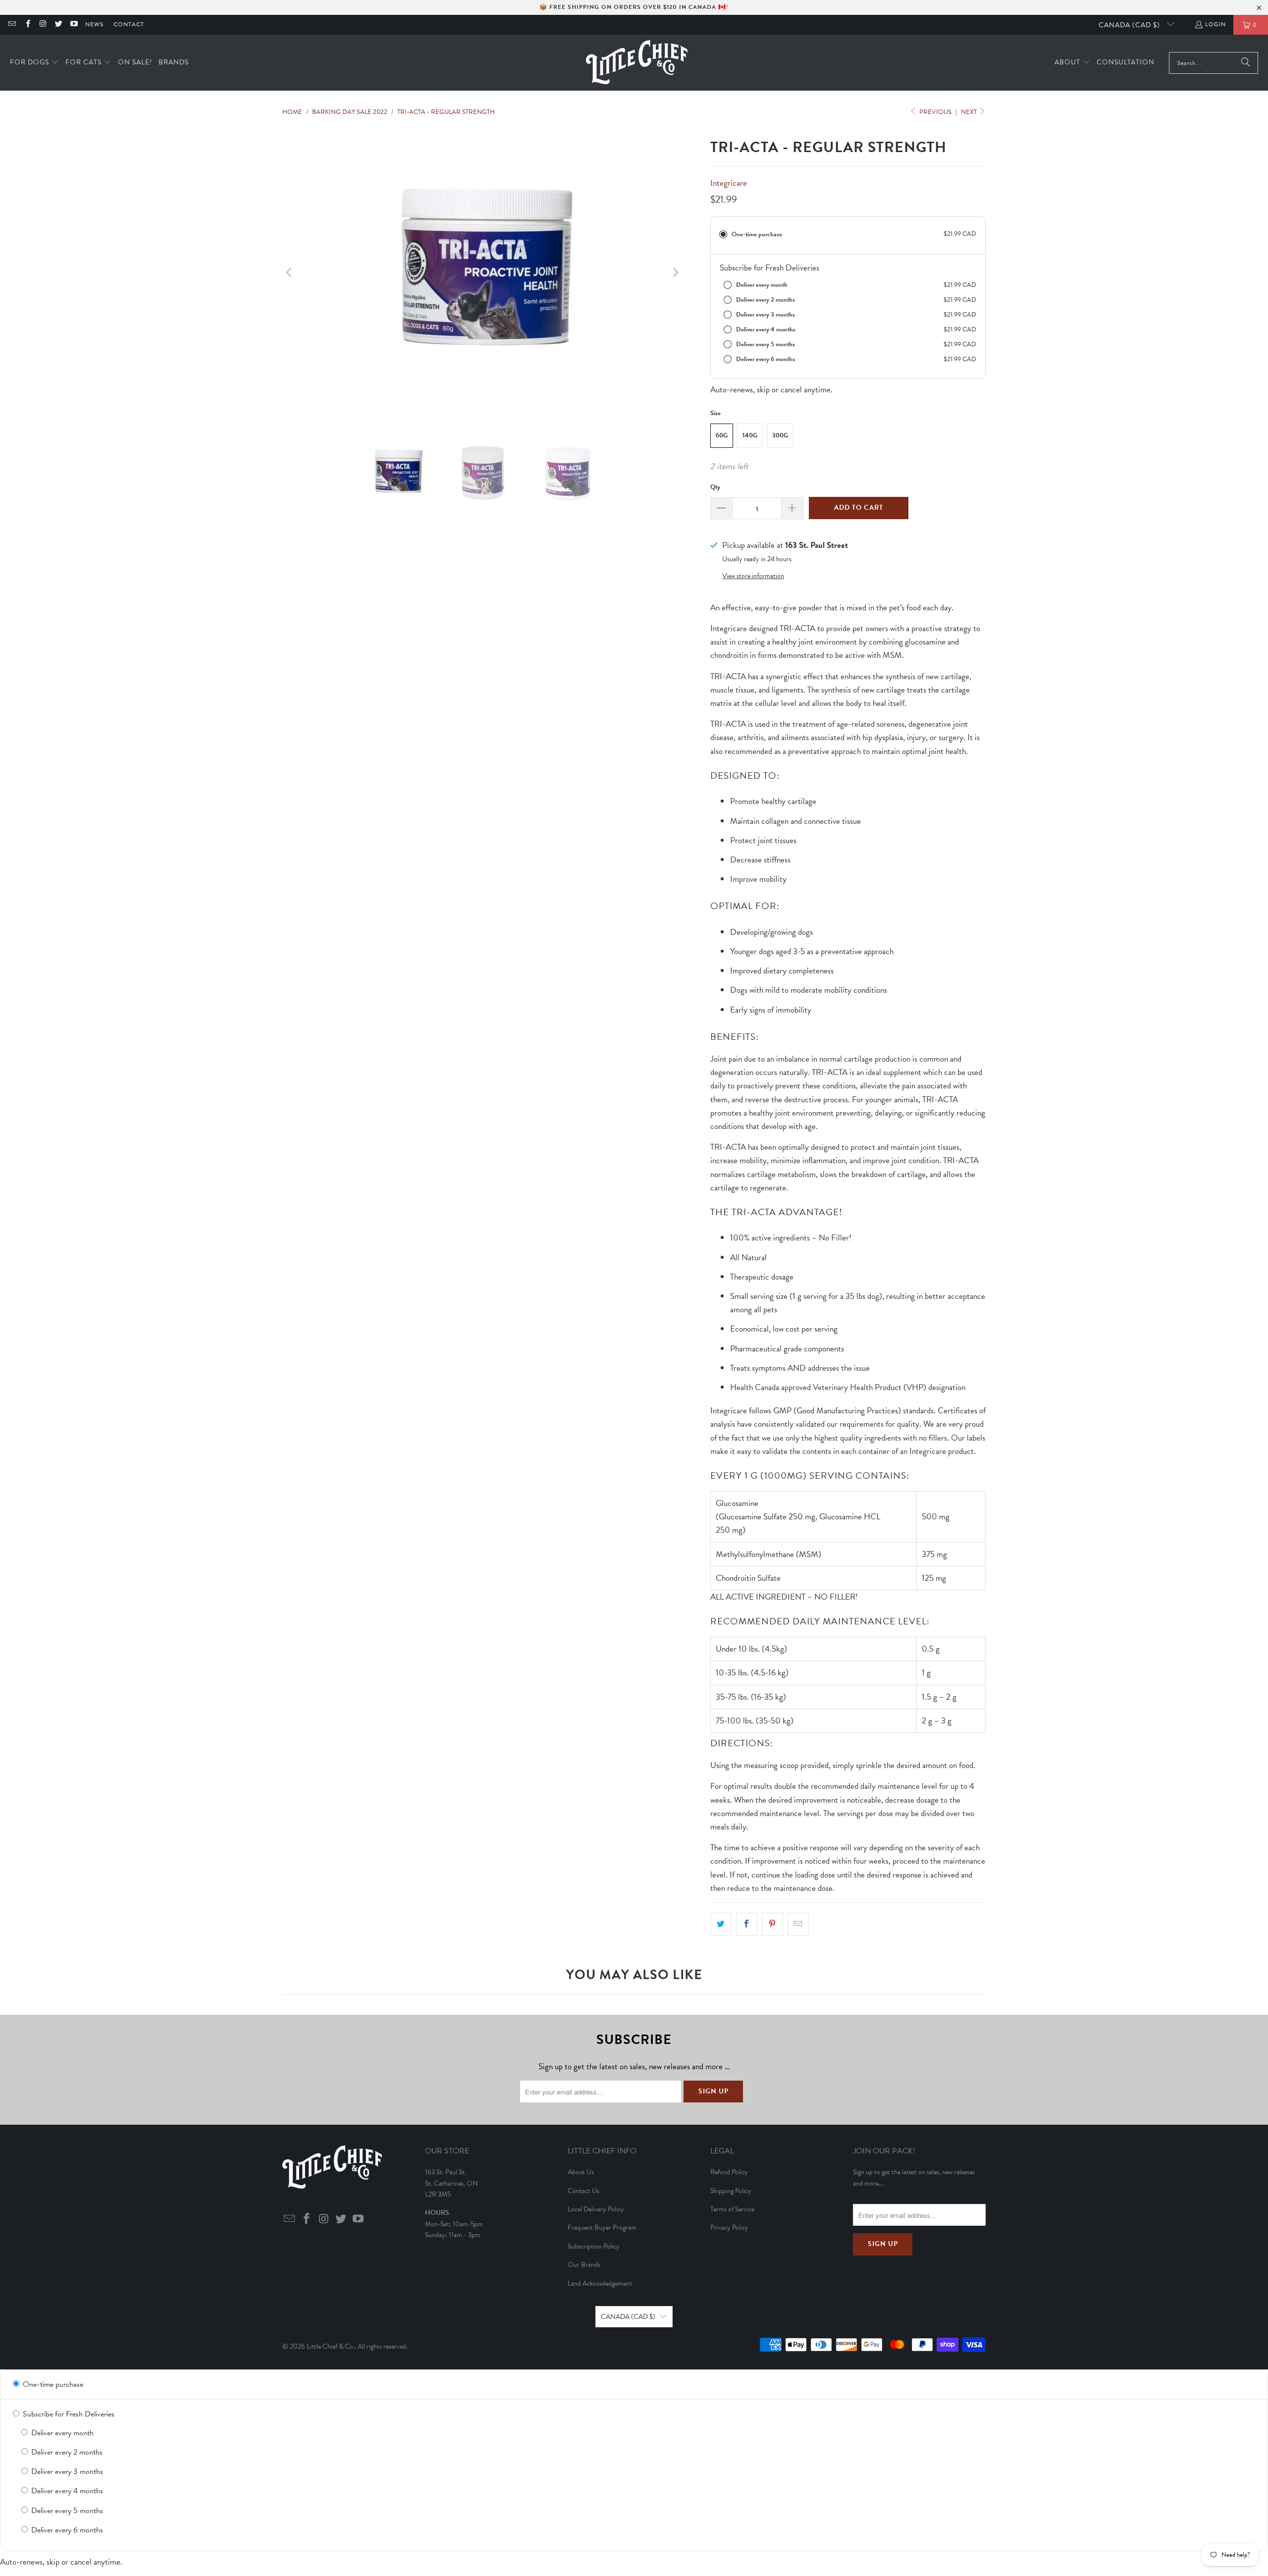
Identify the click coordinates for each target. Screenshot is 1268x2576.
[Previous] (290, 272)
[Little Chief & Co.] (637, 63)
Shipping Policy (731, 2191)
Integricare (729, 183)
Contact (129, 24)
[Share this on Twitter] (721, 1924)
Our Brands (584, 2265)
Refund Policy (729, 2172)
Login (1215, 24)
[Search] (1246, 63)
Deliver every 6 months (66, 2530)
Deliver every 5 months (66, 2511)
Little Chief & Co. (331, 2346)
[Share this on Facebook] (747, 1924)
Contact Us (583, 2191)
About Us (581, 2172)
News (94, 24)
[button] (34, 63)
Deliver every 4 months (66, 2491)
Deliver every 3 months (66, 2471)
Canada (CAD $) (1130, 25)
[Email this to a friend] (798, 1924)
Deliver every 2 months (66, 2452)
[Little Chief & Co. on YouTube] (74, 25)
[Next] (675, 272)
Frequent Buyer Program (602, 2227)
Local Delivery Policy (596, 2209)
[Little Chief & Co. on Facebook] (27, 25)
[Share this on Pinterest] (772, 1924)
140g (750, 435)
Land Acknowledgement (600, 2283)
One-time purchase (52, 2384)
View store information (753, 576)
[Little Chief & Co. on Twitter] (58, 25)
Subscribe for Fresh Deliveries (68, 2414)
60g (722, 435)
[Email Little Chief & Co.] (12, 25)
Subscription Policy (594, 2246)
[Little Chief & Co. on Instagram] (43, 25)
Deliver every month (61, 2433)
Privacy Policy (729, 2227)
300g (780, 435)
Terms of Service (732, 2209)
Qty (715, 487)
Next (970, 112)
